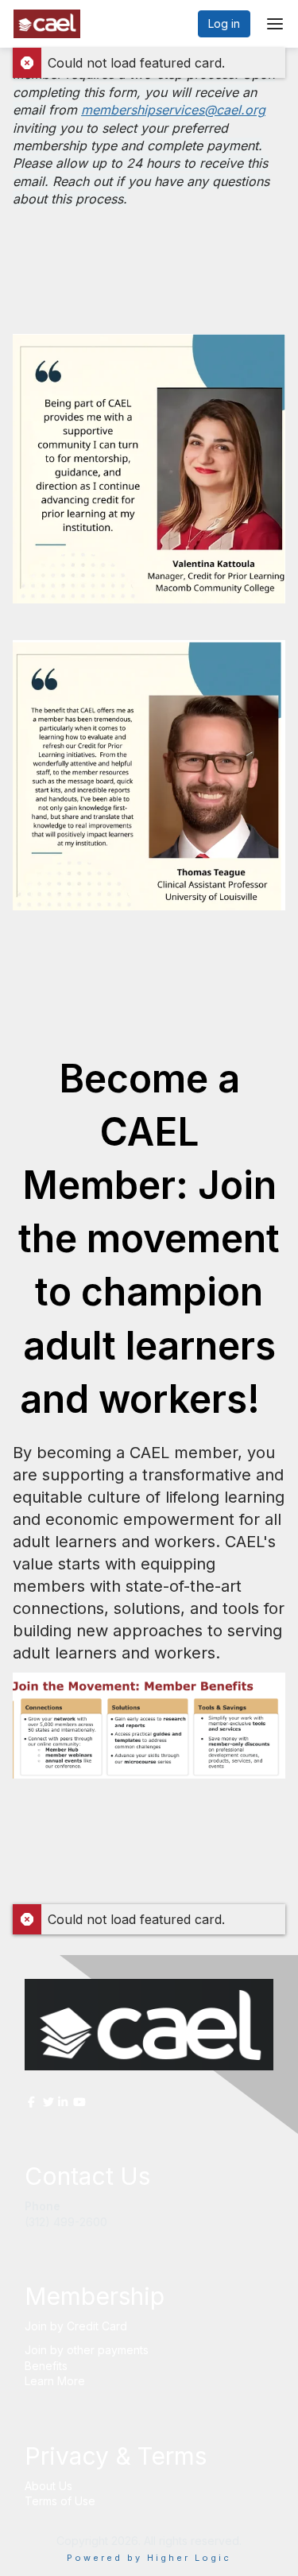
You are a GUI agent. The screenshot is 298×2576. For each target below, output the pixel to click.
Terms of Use (60, 2501)
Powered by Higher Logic (149, 2558)
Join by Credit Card (76, 2326)
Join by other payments (87, 2350)
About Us (48, 2486)
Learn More (55, 2381)
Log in (224, 23)
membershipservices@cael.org (173, 110)
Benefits (46, 2366)
